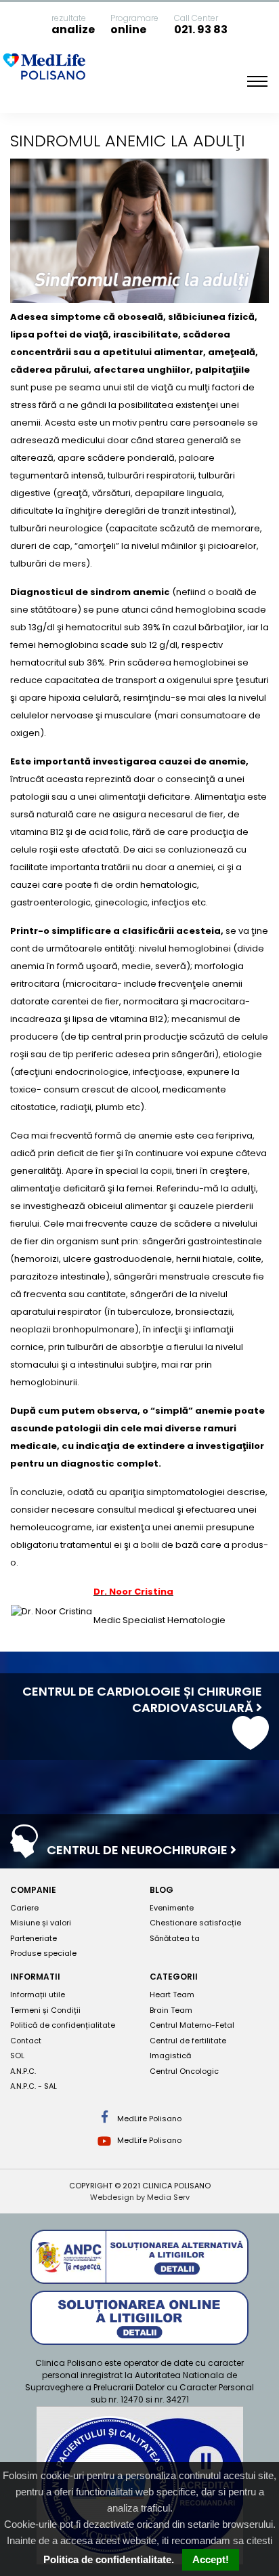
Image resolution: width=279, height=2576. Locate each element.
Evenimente (172, 1908)
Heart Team (172, 1995)
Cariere (24, 1908)
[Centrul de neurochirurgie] (24, 1851)
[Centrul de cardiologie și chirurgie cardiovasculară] (251, 1743)
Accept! (211, 2559)
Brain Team (171, 2010)
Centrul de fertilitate (188, 2041)
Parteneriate (34, 1938)
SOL (17, 2056)
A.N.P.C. (23, 2071)
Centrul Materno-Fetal (192, 2025)
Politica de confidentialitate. (109, 2559)
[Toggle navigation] (257, 81)
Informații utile (38, 1995)
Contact (26, 2041)
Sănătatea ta (175, 1938)
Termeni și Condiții (45, 2010)
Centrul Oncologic (184, 2071)
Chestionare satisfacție (195, 1923)
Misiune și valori (41, 1923)
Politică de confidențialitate (63, 2025)
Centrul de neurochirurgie (138, 1850)
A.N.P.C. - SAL (34, 2086)
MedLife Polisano (148, 2119)
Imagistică (170, 2056)
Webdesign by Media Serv (140, 2197)
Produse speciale (43, 1953)
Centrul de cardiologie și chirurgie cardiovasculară (142, 1699)
